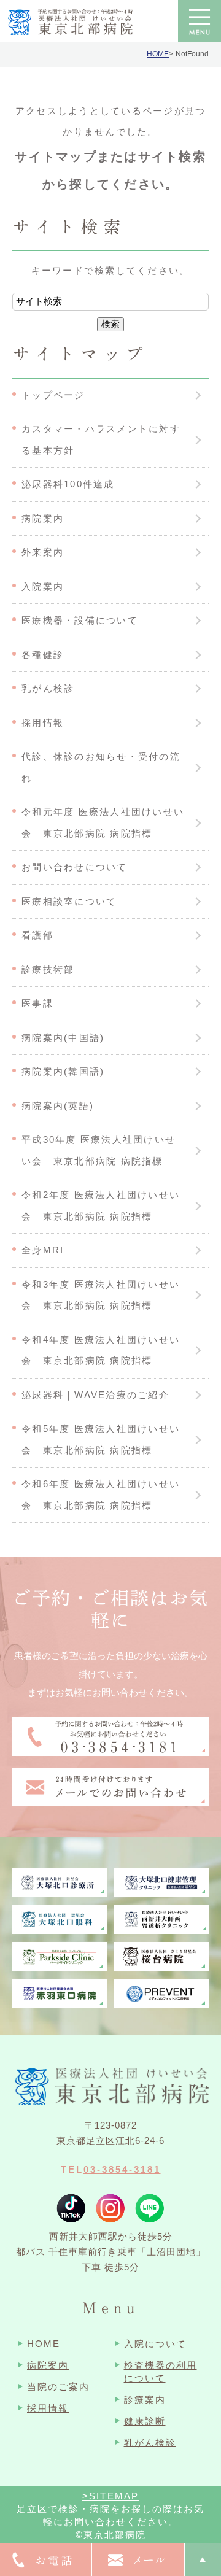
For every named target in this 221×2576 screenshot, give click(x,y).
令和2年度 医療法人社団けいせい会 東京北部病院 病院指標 (101, 1205)
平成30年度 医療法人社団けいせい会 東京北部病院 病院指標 (99, 1150)
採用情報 (43, 723)
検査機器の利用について (161, 2372)
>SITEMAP (111, 2496)
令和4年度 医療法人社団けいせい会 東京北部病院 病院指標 (101, 1350)
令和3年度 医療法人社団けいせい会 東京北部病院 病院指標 (101, 1295)
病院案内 (43, 518)
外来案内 (43, 552)
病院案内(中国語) (63, 1038)
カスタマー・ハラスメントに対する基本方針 (101, 439)
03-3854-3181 (122, 2169)
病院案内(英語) (58, 1106)
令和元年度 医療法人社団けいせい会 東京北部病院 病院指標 (103, 822)
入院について (155, 2344)
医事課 (37, 1003)
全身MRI (43, 1250)
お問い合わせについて (75, 867)
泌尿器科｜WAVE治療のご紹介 (95, 1395)
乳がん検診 (48, 688)
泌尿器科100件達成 (68, 484)
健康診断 (145, 2421)
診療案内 (145, 2400)
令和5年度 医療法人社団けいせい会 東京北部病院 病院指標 (101, 1439)
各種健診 (43, 655)
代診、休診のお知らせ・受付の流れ (101, 767)
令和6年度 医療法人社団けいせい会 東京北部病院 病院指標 (101, 1495)
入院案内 (43, 586)
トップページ (53, 395)
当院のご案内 (58, 2387)
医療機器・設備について (80, 620)
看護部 (37, 935)
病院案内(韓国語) (63, 1071)
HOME (158, 54)
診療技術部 (48, 969)
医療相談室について (69, 901)
